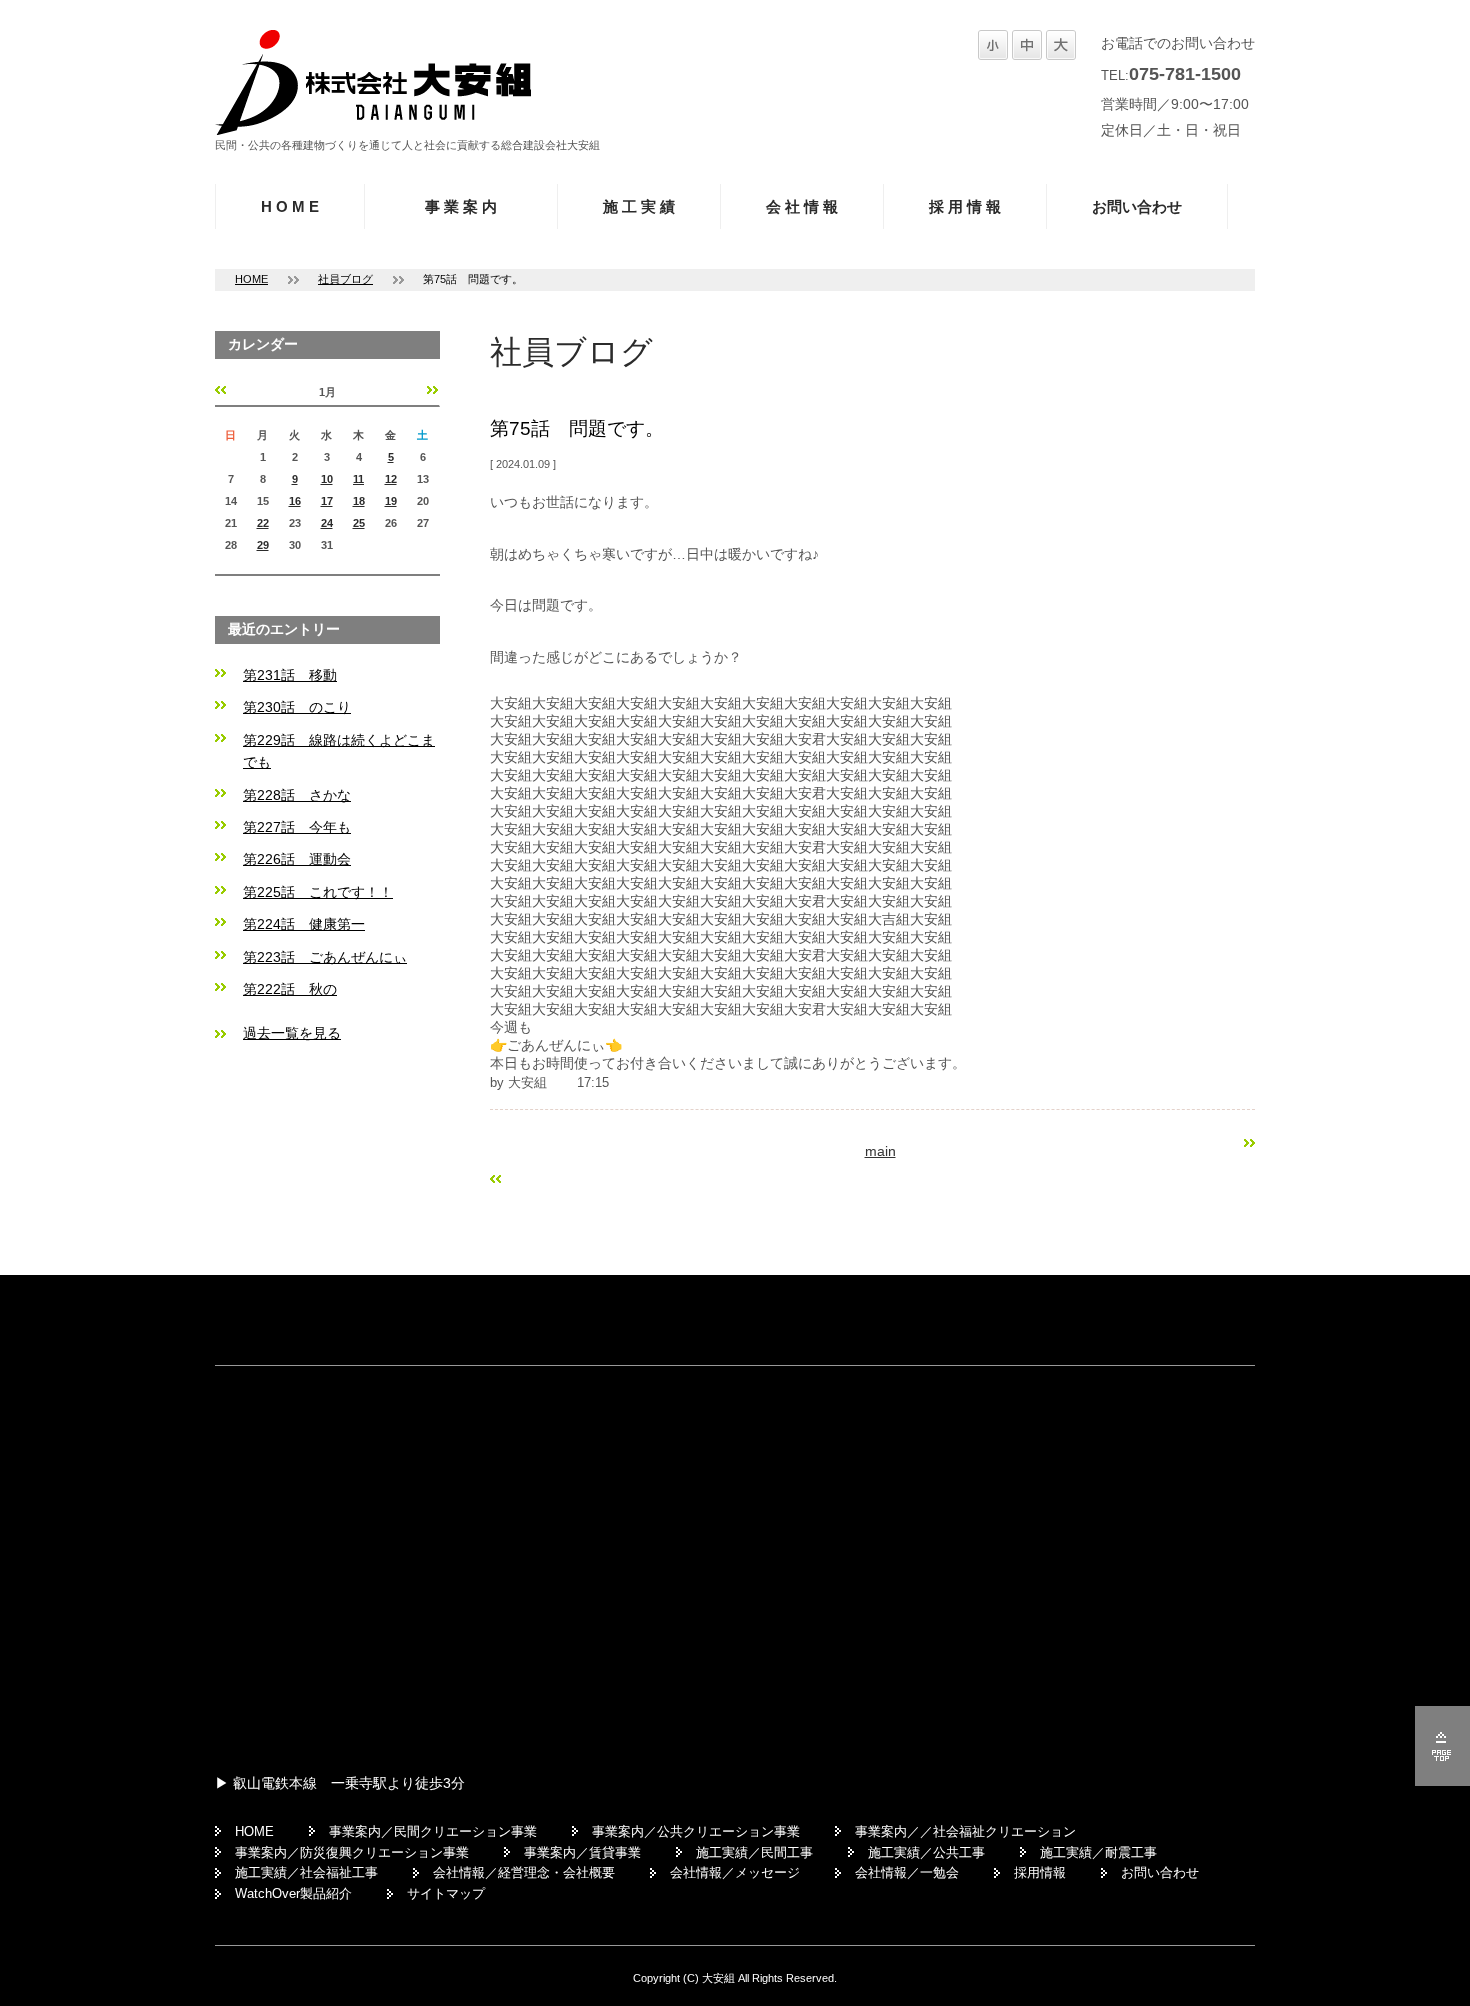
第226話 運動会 (297, 859)
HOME (251, 279)
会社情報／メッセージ (735, 1872)
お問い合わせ (1137, 206)
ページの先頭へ (1442, 1746)
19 (391, 501)
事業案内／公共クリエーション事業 (696, 1831)
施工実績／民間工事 (754, 1852)
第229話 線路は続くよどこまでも (339, 751)
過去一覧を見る (292, 1033)
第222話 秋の (290, 989)
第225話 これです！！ (318, 892)
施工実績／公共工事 (926, 1852)
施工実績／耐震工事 (1098, 1852)
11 (358, 479)
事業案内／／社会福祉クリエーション (965, 1831)
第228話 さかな (297, 795)
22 (263, 523)
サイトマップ (446, 1893)
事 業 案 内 (461, 206)
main (880, 1151)
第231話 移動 (290, 675)
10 (327, 479)
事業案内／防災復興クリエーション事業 (352, 1852)
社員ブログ (345, 279)
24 (327, 523)
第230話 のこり (297, 707)
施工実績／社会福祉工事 (306, 1872)
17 (327, 501)
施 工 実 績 (639, 206)
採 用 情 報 (965, 206)
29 (263, 545)
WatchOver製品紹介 (293, 1893)
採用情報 (1040, 1872)
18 (359, 501)
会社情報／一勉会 (907, 1872)
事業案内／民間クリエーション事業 (433, 1831)
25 (359, 523)
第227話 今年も (297, 827)
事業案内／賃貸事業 (582, 1852)
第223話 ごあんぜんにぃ (325, 957)
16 (295, 501)
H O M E (290, 206)
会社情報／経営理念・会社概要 (524, 1872)
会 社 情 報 (802, 206)
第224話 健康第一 (304, 924)
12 (391, 479)
